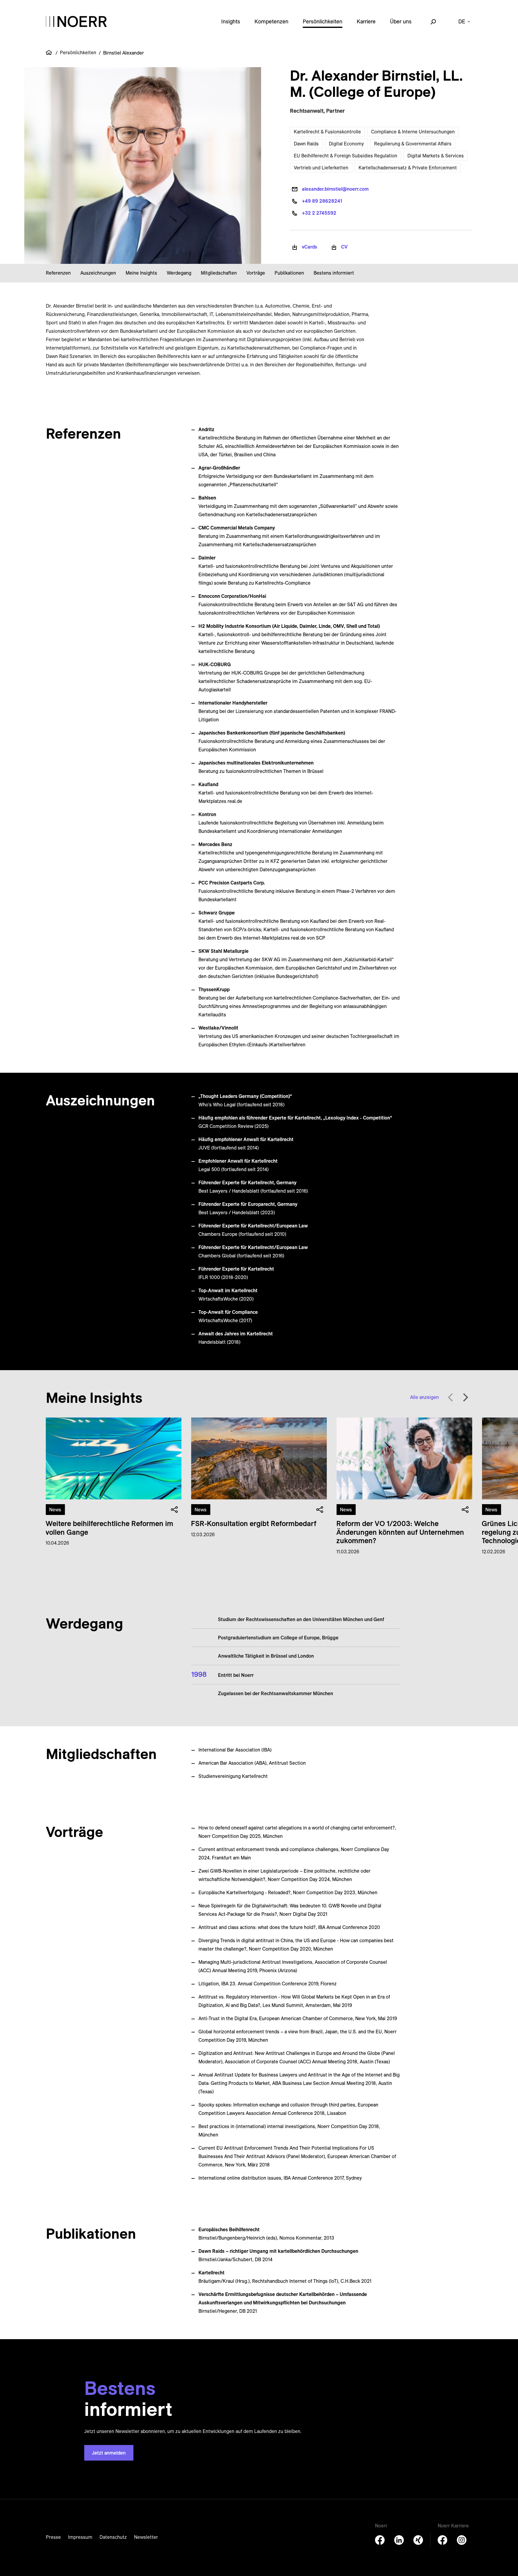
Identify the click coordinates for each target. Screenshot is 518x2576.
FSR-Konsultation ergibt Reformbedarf (254, 1523)
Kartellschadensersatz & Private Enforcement (408, 168)
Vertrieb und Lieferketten (321, 168)
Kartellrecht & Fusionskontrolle (327, 132)
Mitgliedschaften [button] (219, 273)
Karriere (366, 21)
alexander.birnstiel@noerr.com (335, 189)
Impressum (80, 2537)
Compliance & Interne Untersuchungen (413, 132)
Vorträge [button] (256, 273)
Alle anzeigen (424, 1397)
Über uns (401, 21)
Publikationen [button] (289, 273)
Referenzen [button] (58, 273)
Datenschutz (113, 2537)
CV (344, 247)
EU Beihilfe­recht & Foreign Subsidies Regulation (345, 156)
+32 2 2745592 (319, 213)
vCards (310, 247)
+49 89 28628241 (322, 201)
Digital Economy (346, 144)
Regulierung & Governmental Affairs (413, 144)
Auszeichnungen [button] (98, 273)
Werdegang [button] (179, 273)
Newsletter (146, 2537)
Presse (53, 2537)
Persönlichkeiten (323, 21)
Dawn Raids (306, 144)
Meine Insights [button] (141, 273)
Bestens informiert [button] (334, 273)
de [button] (462, 21)
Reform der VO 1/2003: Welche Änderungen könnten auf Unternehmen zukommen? (400, 1532)
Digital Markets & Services (436, 156)
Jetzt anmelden (109, 2453)
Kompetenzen (271, 21)
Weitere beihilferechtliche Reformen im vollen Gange (109, 1528)
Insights (231, 21)
